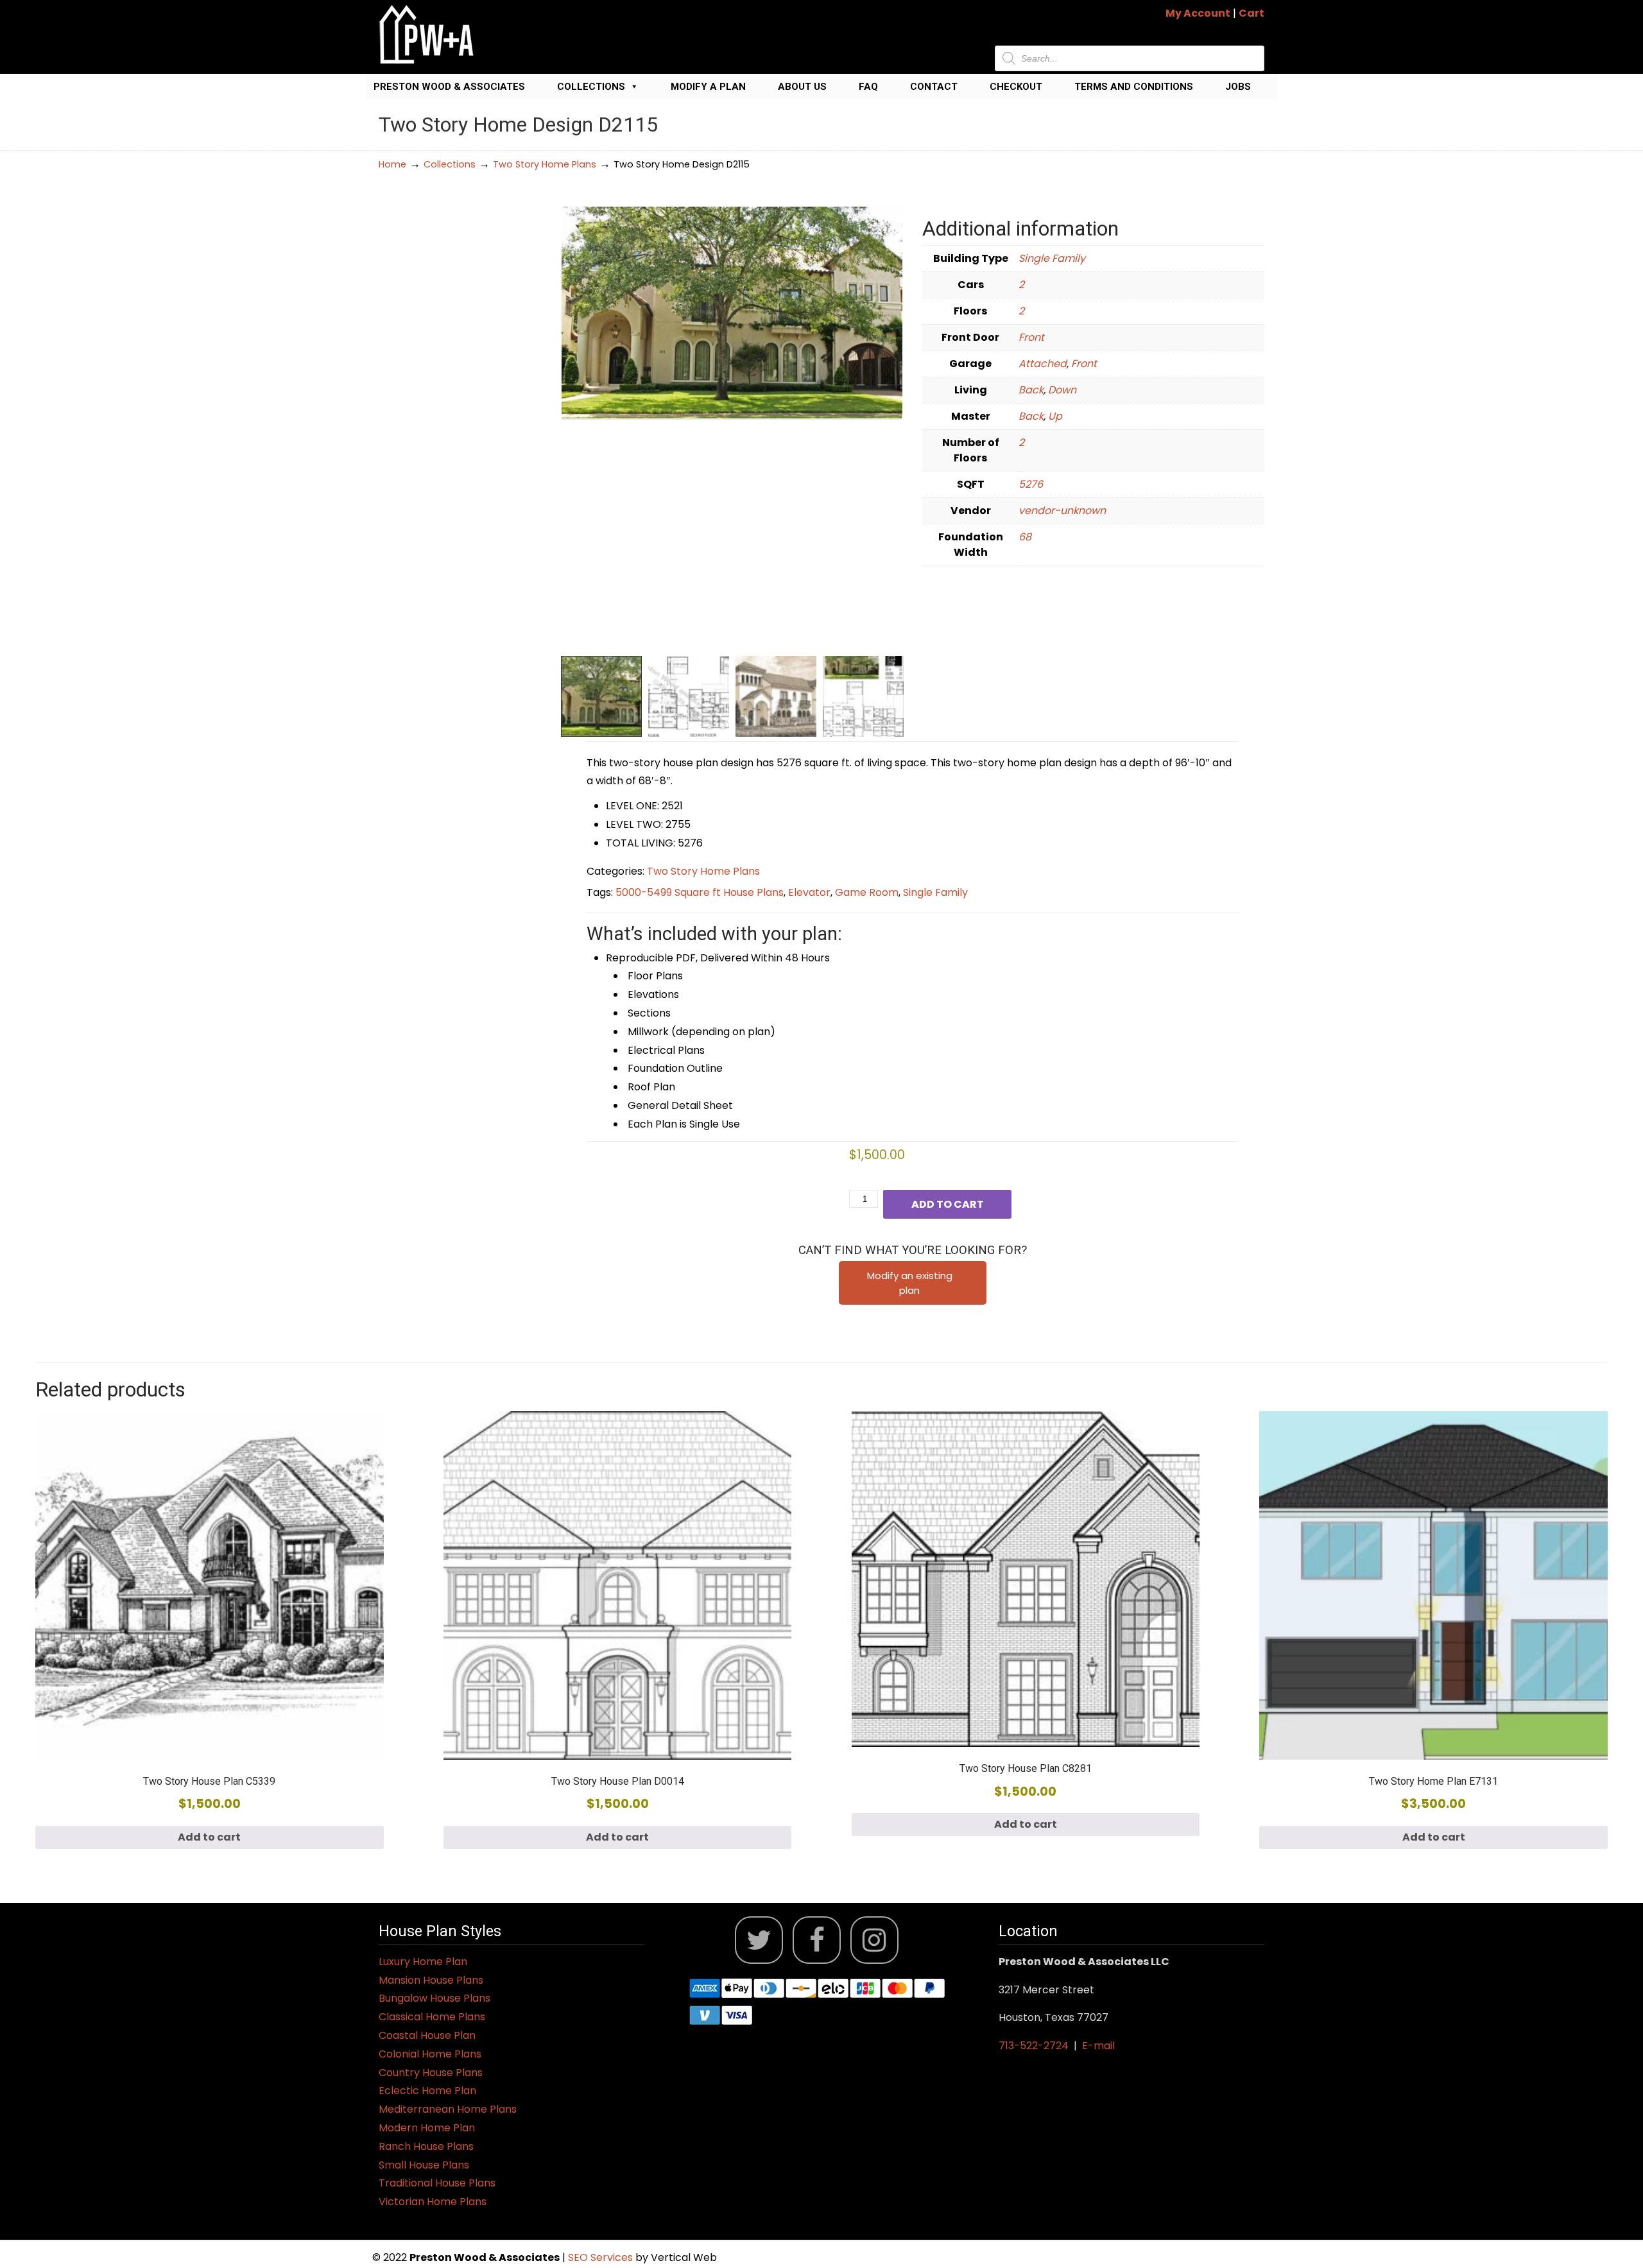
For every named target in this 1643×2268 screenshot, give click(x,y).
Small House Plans (424, 2165)
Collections (591, 87)
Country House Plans (431, 2073)
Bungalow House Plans (434, 1998)
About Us (802, 87)
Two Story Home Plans (545, 164)
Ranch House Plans (426, 2146)
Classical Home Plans (432, 2017)
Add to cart (948, 1204)
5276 (1031, 484)
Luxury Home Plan (423, 1962)
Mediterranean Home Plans (448, 2109)
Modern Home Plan (427, 2128)
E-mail (1098, 2046)
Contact (934, 87)
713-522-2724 (1034, 2046)
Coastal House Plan (427, 2035)
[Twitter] (759, 1940)
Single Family (1052, 258)
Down (1062, 390)
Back (1031, 390)
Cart (1252, 13)
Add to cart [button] (209, 1837)
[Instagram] (874, 1940)
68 (1025, 537)
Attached (1043, 364)
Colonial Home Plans (430, 2054)
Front (1031, 337)
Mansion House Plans (431, 1980)
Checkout (1016, 87)
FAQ (868, 87)
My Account (1198, 13)
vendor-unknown (1062, 511)
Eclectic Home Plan (427, 2091)
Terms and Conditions (1134, 87)
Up (1055, 416)
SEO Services (602, 2257)
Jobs (1238, 87)
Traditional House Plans (437, 2183)
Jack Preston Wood (427, 34)
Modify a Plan (708, 87)
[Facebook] (817, 1940)
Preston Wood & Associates (449, 87)
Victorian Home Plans (433, 2202)
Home (392, 164)
